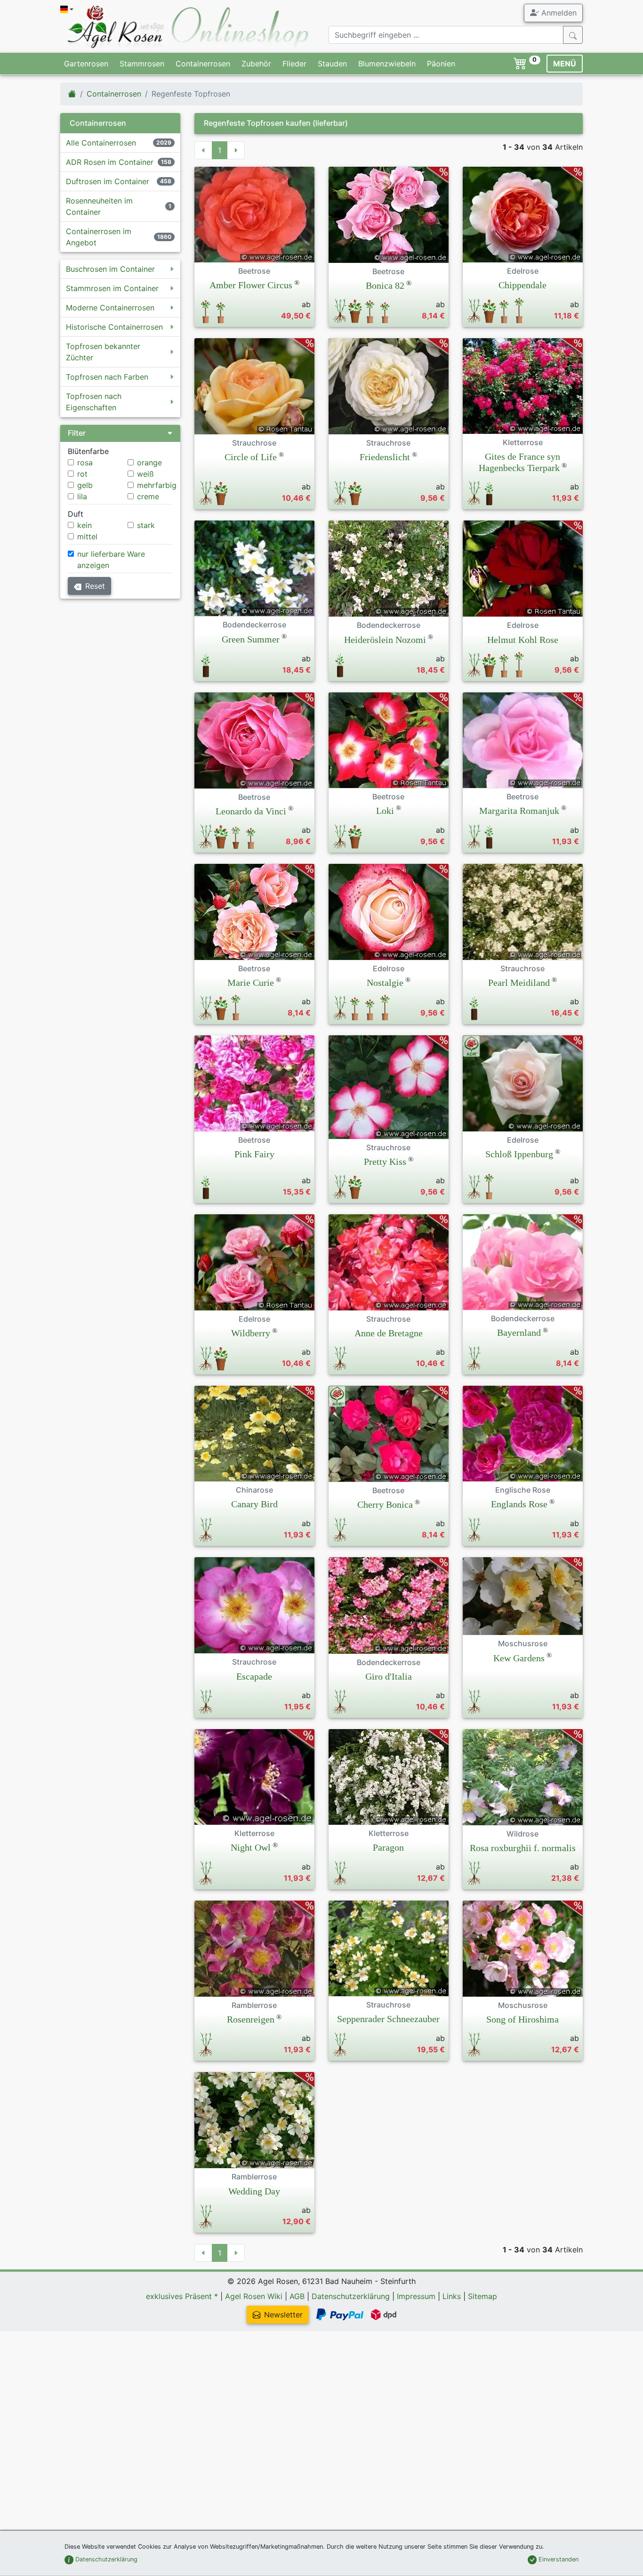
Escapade (254, 1676)
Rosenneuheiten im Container (99, 206)
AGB (297, 2296)
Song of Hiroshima (522, 2019)
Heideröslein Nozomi (385, 640)
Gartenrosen (86, 64)
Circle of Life (251, 457)
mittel (87, 536)
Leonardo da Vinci (251, 811)
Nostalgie (385, 983)
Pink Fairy (254, 1154)
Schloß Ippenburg (519, 1154)
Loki (385, 811)
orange (149, 463)
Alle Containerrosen (101, 143)
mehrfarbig (157, 485)
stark (146, 525)
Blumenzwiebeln (387, 64)
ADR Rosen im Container (110, 162)
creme (148, 496)
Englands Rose (519, 1504)
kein (84, 525)
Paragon (388, 1847)
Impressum (416, 2296)
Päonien (441, 64)
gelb (85, 485)
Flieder (294, 64)
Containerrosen (203, 64)
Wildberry (251, 1333)
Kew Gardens (519, 1658)
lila (82, 496)
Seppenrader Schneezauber (388, 2019)
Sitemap (482, 2296)
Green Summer (251, 639)
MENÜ (565, 64)
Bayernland (519, 1333)
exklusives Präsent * (182, 2296)
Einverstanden (558, 2559)
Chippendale (522, 285)
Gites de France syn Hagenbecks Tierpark (520, 462)
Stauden (332, 64)
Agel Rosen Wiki (254, 2296)
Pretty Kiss (385, 1162)
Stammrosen (142, 64)
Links (452, 2296)
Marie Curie (251, 983)
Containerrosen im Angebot (99, 237)
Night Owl (251, 1847)
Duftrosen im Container (108, 181)
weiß (145, 474)
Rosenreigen (251, 2019)
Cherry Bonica (385, 1504)
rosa (85, 463)
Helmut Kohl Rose (523, 640)
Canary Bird (254, 1504)
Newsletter (283, 2315)
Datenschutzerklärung (351, 2296)
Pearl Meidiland (519, 983)
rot (82, 474)
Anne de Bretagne (389, 1333)
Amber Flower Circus (251, 285)
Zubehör (256, 64)
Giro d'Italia (389, 1676)
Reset (95, 586)
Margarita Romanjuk (519, 811)
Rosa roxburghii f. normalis (523, 1848)
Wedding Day (254, 2191)
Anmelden (558, 13)
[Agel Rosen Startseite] (72, 94)
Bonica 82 (385, 285)
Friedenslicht (385, 457)
